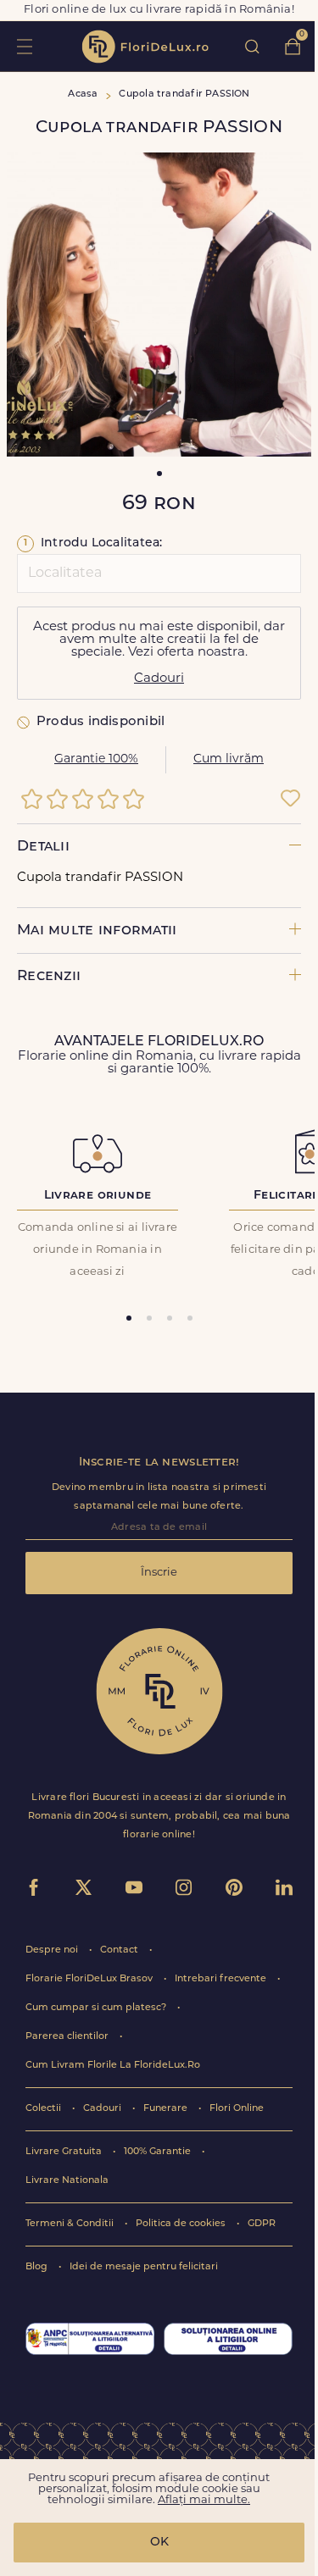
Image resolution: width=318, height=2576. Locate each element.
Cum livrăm (229, 759)
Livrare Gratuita (65, 2152)
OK (159, 2543)
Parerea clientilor (68, 2037)
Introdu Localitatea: (93, 543)
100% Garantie (159, 2152)
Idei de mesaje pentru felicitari (144, 2267)
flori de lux (145, 47)
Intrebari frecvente (222, 1979)
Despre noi (53, 1950)
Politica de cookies (182, 2224)
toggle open (24, 46)
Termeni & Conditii (71, 2224)
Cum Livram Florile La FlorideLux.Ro (113, 2066)
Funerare (167, 2109)
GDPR (262, 2224)
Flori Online (237, 2109)
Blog (38, 2267)
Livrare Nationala (67, 2181)
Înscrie (159, 1573)
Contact (120, 1950)
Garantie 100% (96, 759)
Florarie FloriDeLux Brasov (90, 1979)
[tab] (129, 1318)
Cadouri (159, 679)
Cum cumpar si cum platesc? (97, 2008)
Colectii (45, 2109)
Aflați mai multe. (204, 2500)
